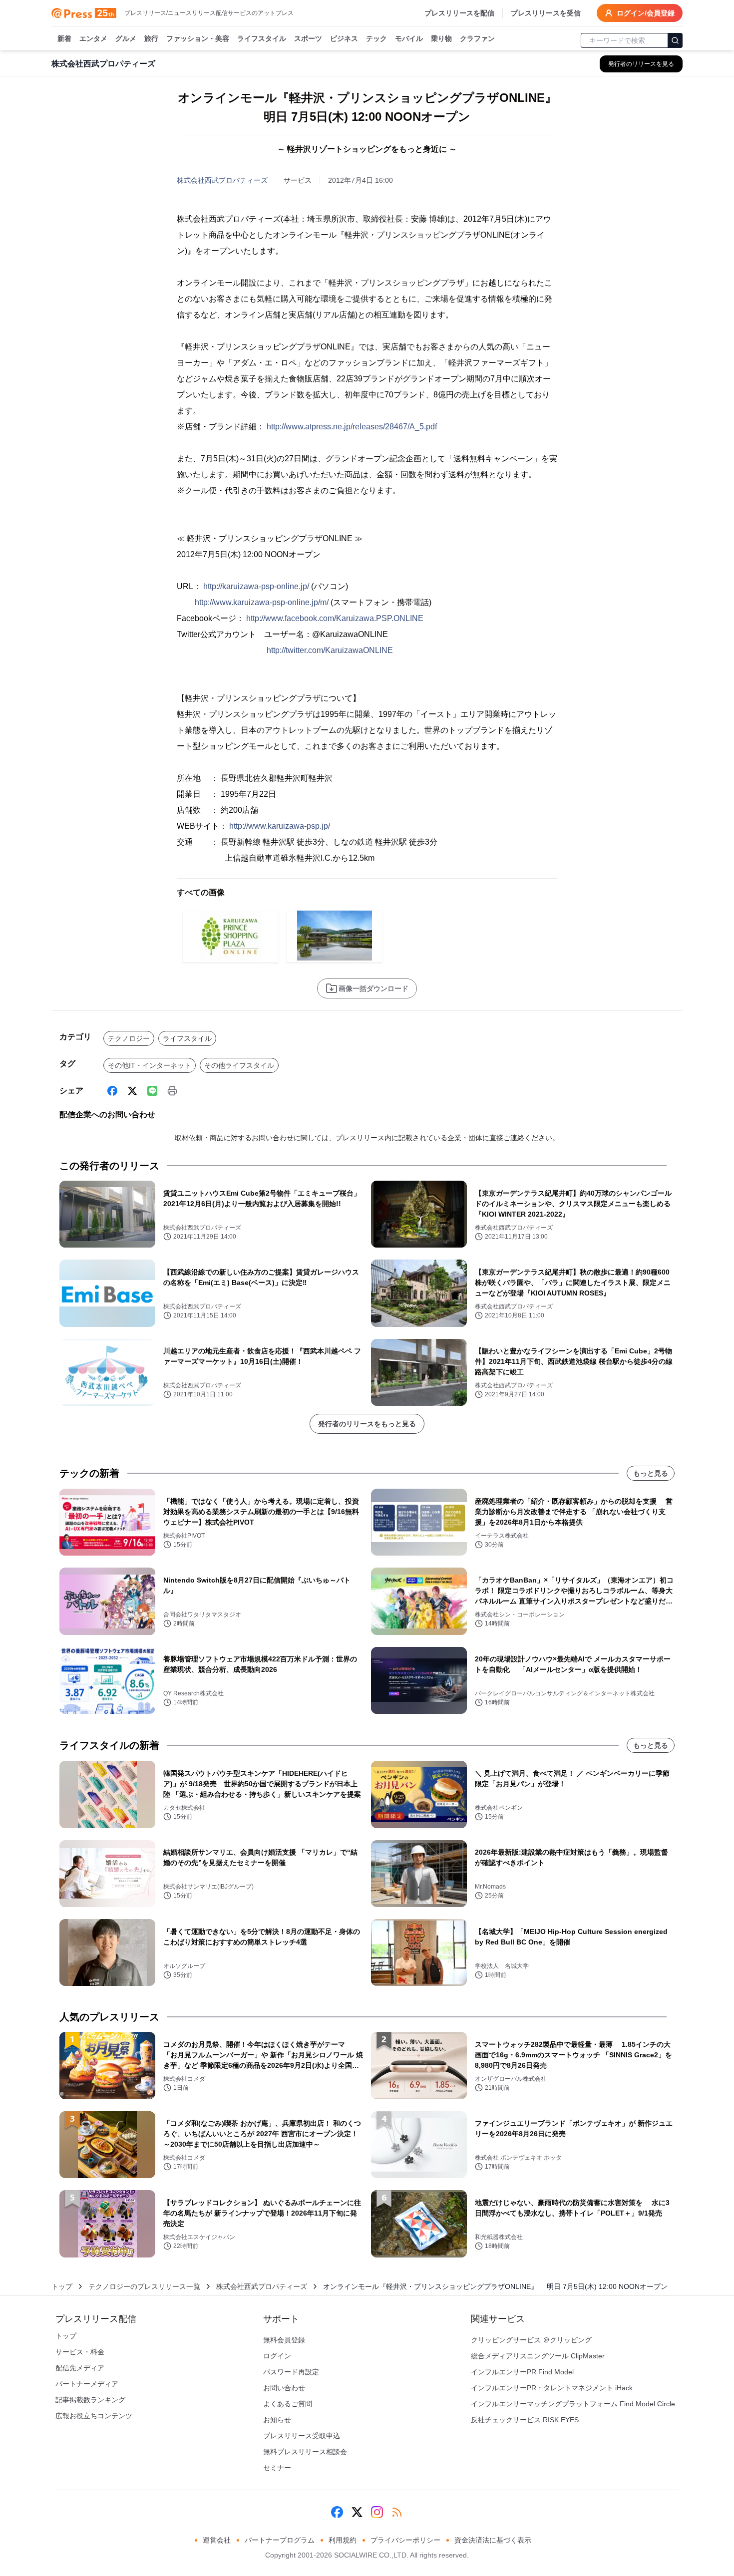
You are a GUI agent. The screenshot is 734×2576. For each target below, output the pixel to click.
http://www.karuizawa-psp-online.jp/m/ (262, 602)
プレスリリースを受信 (546, 13)
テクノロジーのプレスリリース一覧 (144, 2286)
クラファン (477, 38)
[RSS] (397, 2512)
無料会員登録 (284, 2340)
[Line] (152, 1091)
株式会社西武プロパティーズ (222, 180)
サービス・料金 (80, 2352)
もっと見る (651, 1473)
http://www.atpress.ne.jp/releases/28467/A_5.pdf (352, 427)
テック (376, 38)
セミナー (277, 2468)
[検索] (675, 40)
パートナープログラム (280, 2540)
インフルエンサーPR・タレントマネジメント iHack (552, 2388)
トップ (62, 2286)
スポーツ (308, 38)
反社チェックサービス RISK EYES (525, 2420)
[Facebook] (112, 1091)
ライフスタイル (262, 38)
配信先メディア (80, 2368)
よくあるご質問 (288, 2404)
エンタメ (93, 38)
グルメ (126, 38)
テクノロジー (129, 1038)
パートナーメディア (87, 2384)
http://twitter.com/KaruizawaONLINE (330, 650)
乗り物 (441, 38)
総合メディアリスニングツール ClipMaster (538, 2356)
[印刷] (172, 1091)
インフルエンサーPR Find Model (522, 2372)
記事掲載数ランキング (90, 2400)
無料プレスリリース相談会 (305, 2452)
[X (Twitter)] (132, 1091)
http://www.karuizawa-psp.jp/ (280, 826)
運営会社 (217, 2540)
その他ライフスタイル (239, 1065)
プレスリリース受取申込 (302, 2436)
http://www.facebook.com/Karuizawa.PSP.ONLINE (335, 618)
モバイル (409, 38)
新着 (64, 38)
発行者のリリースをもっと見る (367, 1424)
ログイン (277, 2356)
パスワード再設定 (291, 2372)
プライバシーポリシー (405, 2540)
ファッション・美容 (198, 38)
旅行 (151, 38)
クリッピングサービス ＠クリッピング (531, 2340)
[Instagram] (377, 2512)
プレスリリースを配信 (459, 13)
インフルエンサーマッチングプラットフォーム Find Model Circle (573, 2404)
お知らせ (277, 2420)
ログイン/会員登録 (646, 13)
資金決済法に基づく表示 (493, 2540)
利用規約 (343, 2540)
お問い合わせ (284, 2388)
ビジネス (344, 38)
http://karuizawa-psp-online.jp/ (256, 586)
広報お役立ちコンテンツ (94, 2416)
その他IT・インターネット (150, 1065)
